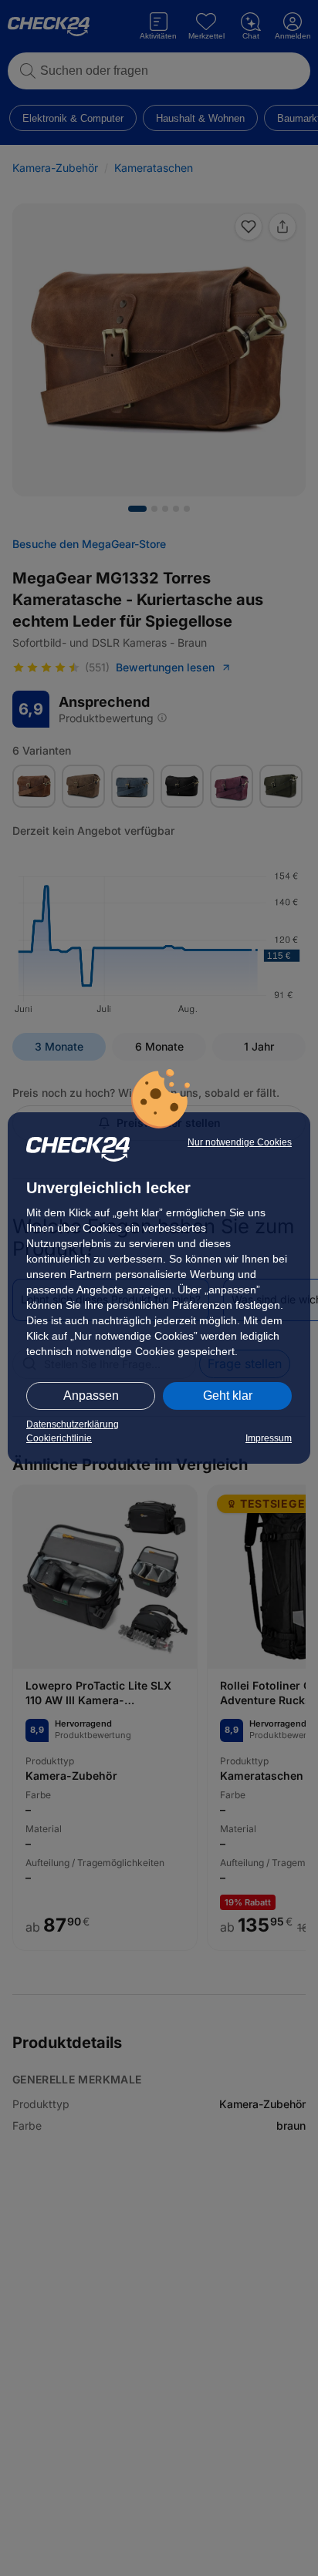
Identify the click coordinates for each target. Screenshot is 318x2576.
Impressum (269, 1438)
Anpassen (91, 1396)
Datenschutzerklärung (73, 1424)
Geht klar (228, 1396)
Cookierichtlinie (59, 1438)
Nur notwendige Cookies (240, 1142)
